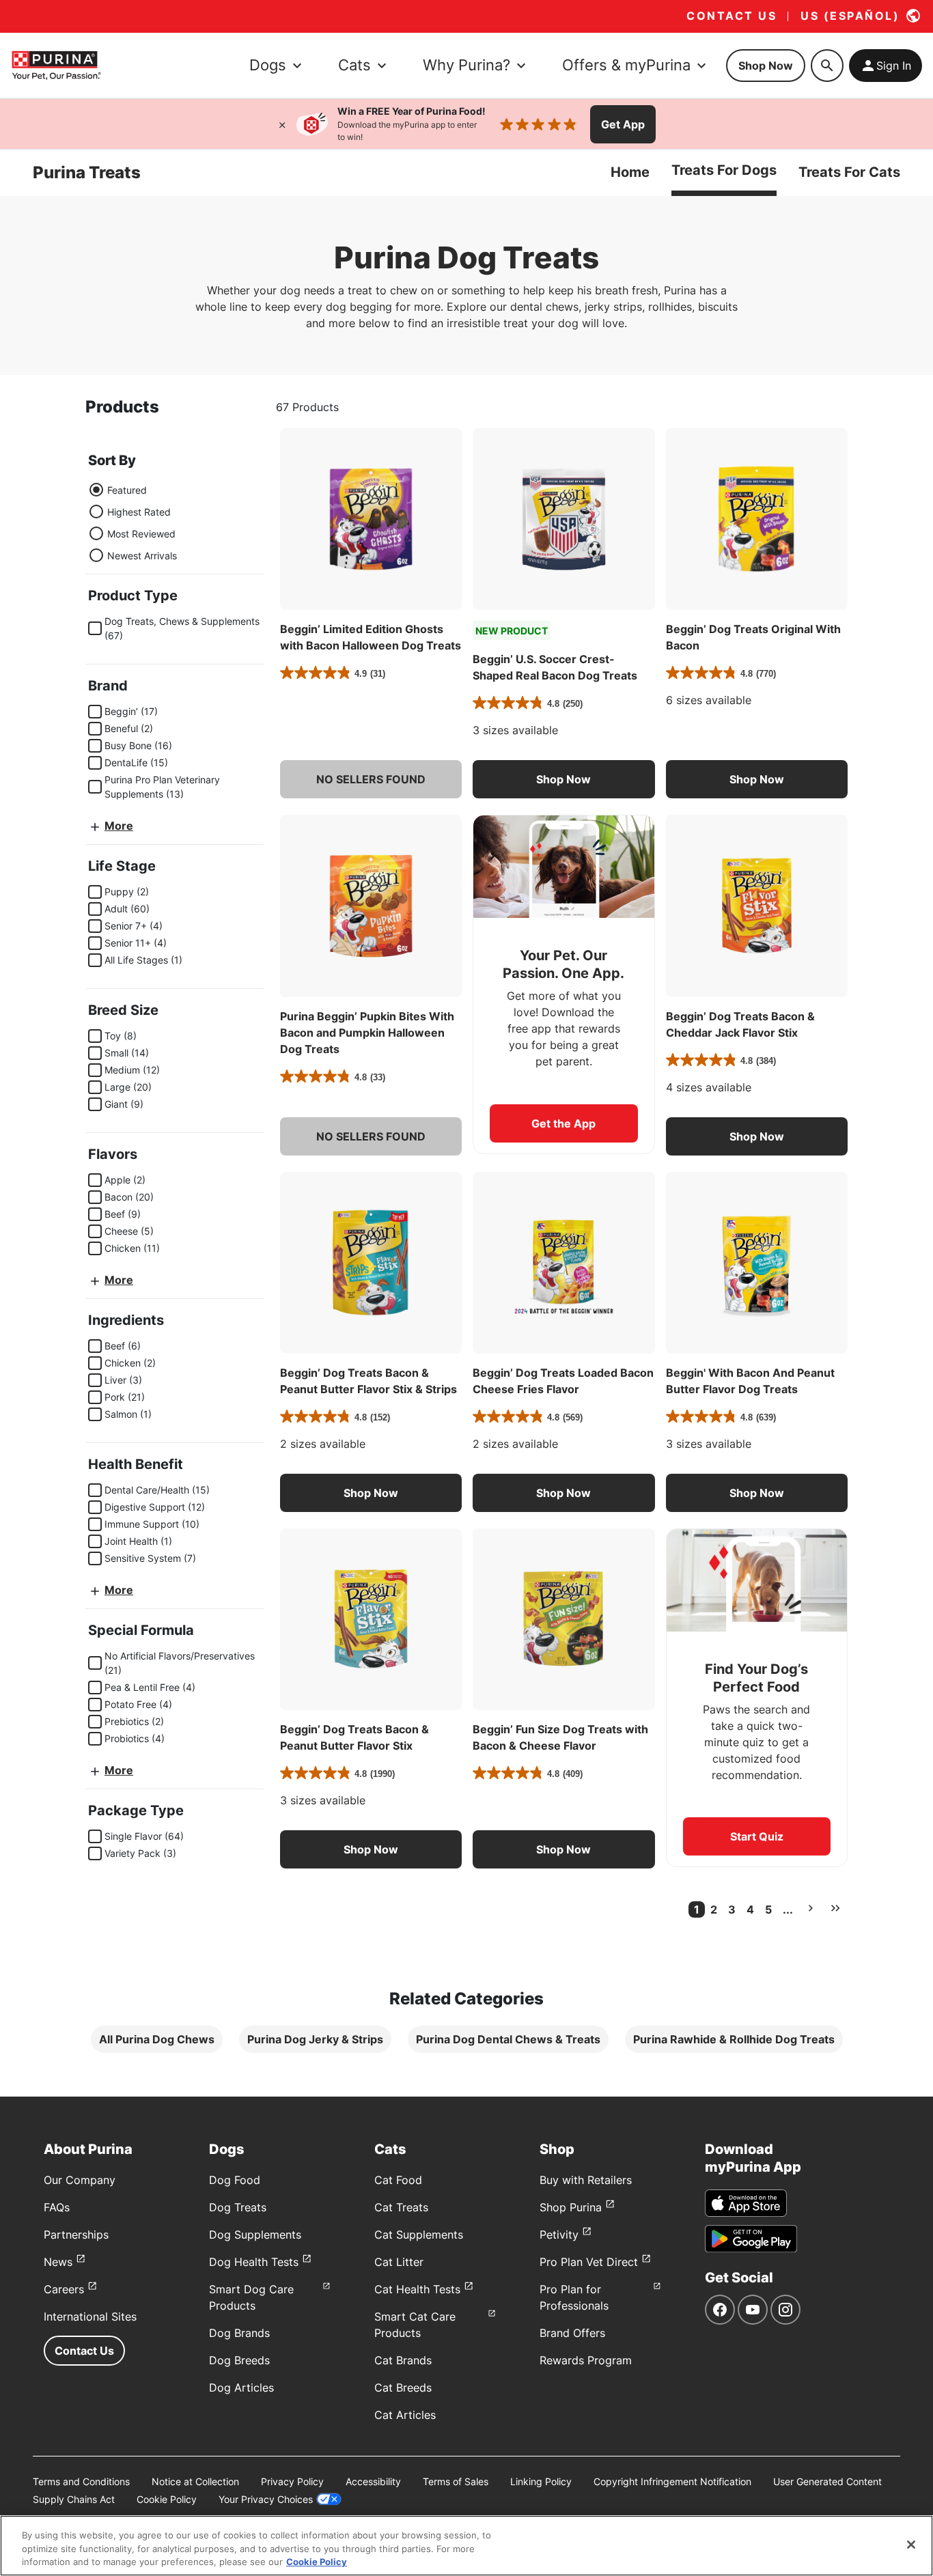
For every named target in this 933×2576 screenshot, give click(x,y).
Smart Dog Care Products (251, 2297)
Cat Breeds (403, 2388)
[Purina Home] (56, 65)
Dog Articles (241, 2388)
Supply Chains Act (74, 2499)
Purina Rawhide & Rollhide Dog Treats (734, 2039)
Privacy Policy (292, 2481)
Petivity (559, 2235)
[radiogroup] (133, 522)
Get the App (563, 1123)
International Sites (90, 2316)
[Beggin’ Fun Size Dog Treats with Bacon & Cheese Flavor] (563, 1619)
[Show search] (827, 66)
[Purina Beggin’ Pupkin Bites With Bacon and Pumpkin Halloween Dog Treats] (371, 906)
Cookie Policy (167, 2499)
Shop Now (766, 66)
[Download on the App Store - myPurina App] (746, 2203)
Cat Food (398, 2180)
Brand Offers (572, 2333)
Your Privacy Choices (266, 2499)
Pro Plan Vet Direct (589, 2262)
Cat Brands (403, 2360)
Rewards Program (586, 2360)
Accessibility (373, 2481)
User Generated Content (827, 2481)
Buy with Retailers (586, 2180)
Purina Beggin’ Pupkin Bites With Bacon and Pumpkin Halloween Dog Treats (367, 1033)
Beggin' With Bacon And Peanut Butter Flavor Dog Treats (750, 1381)
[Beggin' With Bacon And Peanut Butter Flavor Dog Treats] (757, 1263)
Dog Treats (238, 2207)
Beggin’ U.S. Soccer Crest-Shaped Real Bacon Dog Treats (555, 667)
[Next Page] (811, 1908)
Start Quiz (757, 1836)
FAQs (57, 2207)
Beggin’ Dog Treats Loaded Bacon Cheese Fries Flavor (563, 1381)
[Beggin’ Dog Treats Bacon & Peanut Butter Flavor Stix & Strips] (371, 1263)
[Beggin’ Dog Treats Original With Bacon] (757, 519)
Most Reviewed (141, 533)
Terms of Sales (456, 2481)
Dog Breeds (239, 2360)
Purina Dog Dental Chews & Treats (508, 2039)
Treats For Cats (849, 172)
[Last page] (835, 1908)
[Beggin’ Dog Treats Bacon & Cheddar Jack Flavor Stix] (757, 906)
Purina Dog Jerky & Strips (315, 2039)
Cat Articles (405, 2415)
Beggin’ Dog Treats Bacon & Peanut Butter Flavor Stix (354, 1737)
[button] (371, 779)
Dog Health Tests (254, 2262)
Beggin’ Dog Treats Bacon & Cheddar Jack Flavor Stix (740, 1024)
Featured (127, 489)
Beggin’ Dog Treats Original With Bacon (753, 637)
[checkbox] (95, 628)
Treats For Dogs (724, 170)
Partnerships (76, 2235)
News (58, 2262)
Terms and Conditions (81, 2481)
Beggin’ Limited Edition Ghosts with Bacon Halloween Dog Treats (371, 637)
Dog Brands (239, 2333)
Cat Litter (399, 2262)
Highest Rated (139, 511)
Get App (623, 124)
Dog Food (235, 2180)
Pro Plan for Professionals (574, 2297)
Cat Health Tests (417, 2289)
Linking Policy (541, 2481)
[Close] (282, 124)
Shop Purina (571, 2207)
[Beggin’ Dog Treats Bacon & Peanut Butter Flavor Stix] (371, 1619)
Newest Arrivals (142, 555)
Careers (64, 2289)
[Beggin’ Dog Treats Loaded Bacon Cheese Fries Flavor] (563, 1263)
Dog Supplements (255, 2235)
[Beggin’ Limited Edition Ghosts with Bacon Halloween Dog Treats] (371, 519)
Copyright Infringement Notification (672, 2481)
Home (630, 172)
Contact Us (84, 2351)
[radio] (96, 490)
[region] (466, 2546)
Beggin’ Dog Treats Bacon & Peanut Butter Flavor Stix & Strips (368, 1381)
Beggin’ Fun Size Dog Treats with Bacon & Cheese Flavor (560, 1737)
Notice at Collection (195, 2481)
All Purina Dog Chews (157, 2039)
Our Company (80, 2180)
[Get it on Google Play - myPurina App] (751, 2239)
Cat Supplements (419, 2235)
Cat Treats (401, 2207)
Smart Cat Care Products (415, 2325)
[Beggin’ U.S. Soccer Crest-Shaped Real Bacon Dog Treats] (563, 519)
